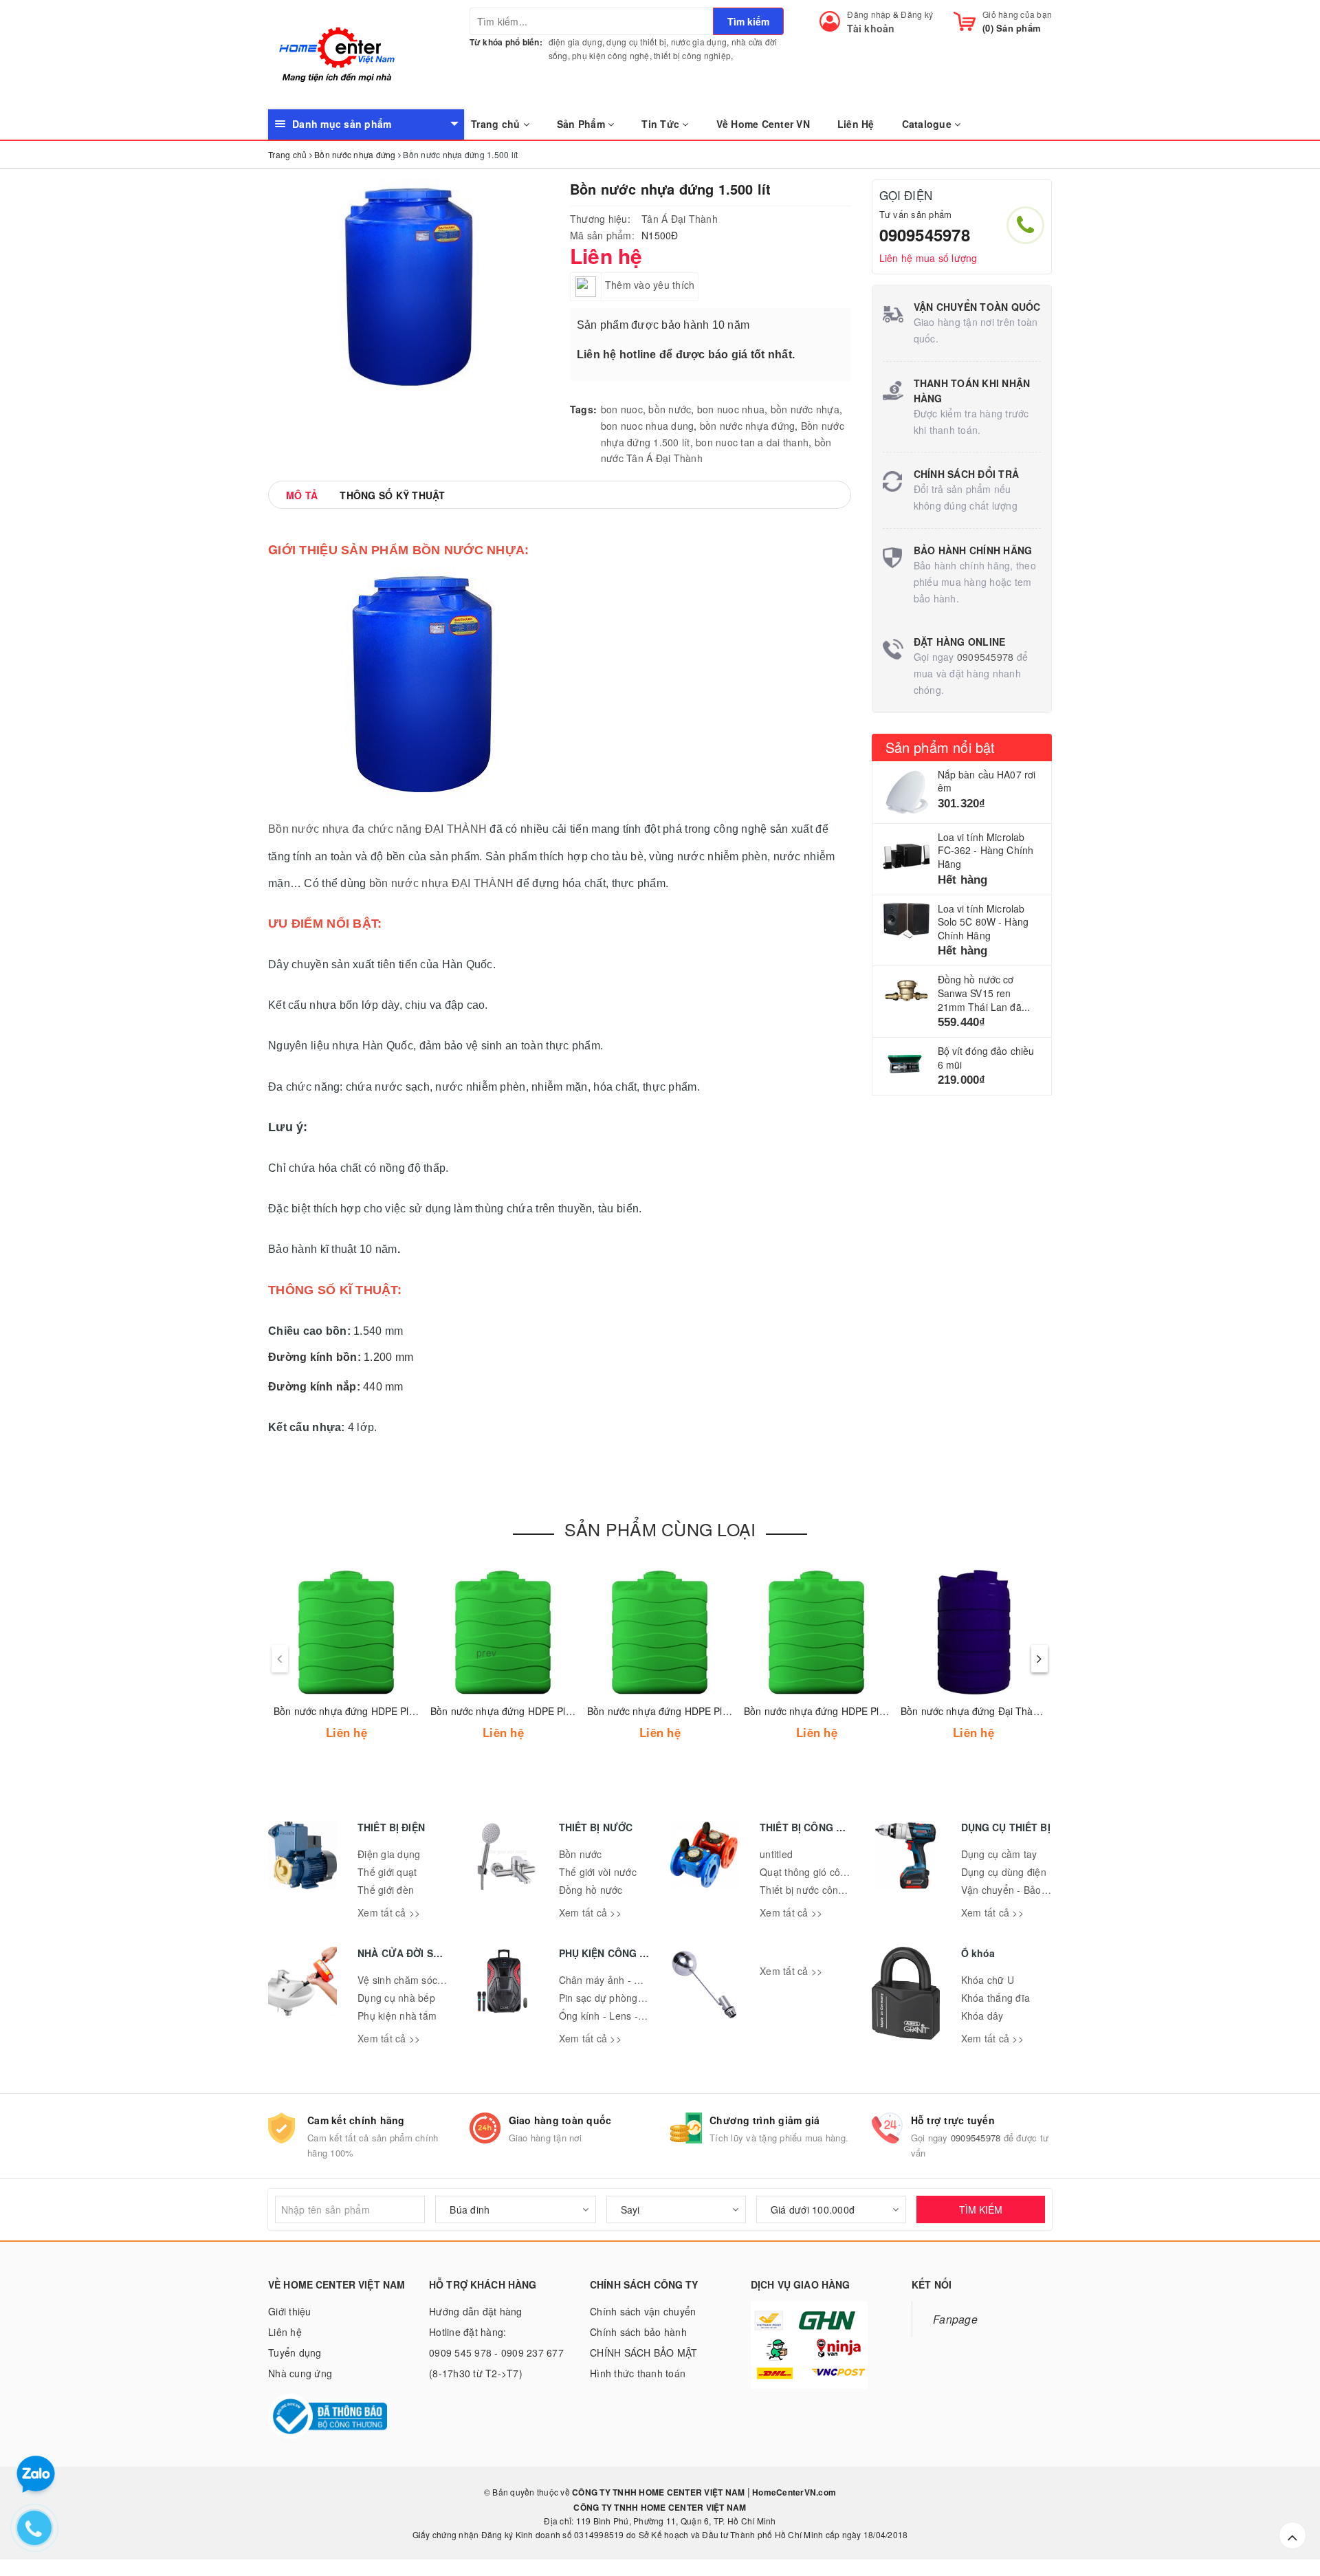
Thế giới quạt (387, 1872)
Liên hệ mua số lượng (928, 258)
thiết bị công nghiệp (692, 55)
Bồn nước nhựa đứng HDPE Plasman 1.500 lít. (377, 1711)
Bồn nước (581, 1854)
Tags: (583, 409)
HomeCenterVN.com (793, 2492)
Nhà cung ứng (300, 2373)
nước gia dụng (699, 42)
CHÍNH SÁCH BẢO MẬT (644, 2353)
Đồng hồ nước (591, 1890)
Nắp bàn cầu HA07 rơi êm (987, 781)
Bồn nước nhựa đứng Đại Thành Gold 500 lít (1000, 1711)
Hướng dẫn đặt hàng (476, 2311)
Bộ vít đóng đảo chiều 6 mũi (986, 1058)
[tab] (302, 495)
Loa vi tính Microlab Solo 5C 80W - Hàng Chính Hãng (983, 922)
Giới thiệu (290, 2311)
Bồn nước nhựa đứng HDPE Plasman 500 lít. (686, 1711)
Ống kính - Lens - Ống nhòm (624, 2016)
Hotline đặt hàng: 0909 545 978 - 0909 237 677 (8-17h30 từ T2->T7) (496, 2353)
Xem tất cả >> (389, 1912)
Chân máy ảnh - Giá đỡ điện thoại (635, 1980)
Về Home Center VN (763, 124)
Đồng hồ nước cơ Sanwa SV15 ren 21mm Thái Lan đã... (984, 993)
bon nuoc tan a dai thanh (752, 442)
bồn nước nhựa (805, 409)
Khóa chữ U (988, 1980)
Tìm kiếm (748, 21)
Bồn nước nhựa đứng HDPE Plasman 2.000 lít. (534, 1711)
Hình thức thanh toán (638, 2373)
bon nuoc (622, 409)
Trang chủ (497, 124)
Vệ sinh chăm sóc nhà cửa (417, 1980)
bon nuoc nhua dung (648, 426)
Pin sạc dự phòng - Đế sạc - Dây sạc (642, 1998)
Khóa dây (982, 2016)
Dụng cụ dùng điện (1004, 1872)
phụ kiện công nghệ (611, 55)
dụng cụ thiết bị (636, 42)
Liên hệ (285, 2332)
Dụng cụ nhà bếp (396, 1998)
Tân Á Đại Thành (680, 219)
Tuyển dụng (295, 2353)
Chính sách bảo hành (638, 2332)
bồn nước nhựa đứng (748, 426)
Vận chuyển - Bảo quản (1014, 1890)
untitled (776, 1854)
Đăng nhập (869, 14)
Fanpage (955, 2319)
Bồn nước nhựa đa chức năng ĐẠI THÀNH (377, 829)
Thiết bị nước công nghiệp (818, 1890)
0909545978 (925, 234)
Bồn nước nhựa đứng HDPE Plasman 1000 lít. (846, 1711)
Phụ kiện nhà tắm (397, 2016)
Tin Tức (662, 124)
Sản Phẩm (582, 124)
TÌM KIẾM (981, 2209)
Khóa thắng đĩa (996, 1998)
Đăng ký (917, 14)
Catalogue (928, 124)
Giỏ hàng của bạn (1017, 14)
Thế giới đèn (386, 1890)
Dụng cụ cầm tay (999, 1854)
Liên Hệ (856, 124)
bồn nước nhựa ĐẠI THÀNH (441, 883)
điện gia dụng (575, 42)
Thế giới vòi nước (598, 1872)
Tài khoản (871, 28)
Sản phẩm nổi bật (940, 747)
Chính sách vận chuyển (643, 2311)
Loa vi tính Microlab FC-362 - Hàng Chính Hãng (986, 850)
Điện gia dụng (389, 1854)
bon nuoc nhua (731, 409)
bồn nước (670, 409)
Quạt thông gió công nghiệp (823, 1872)
